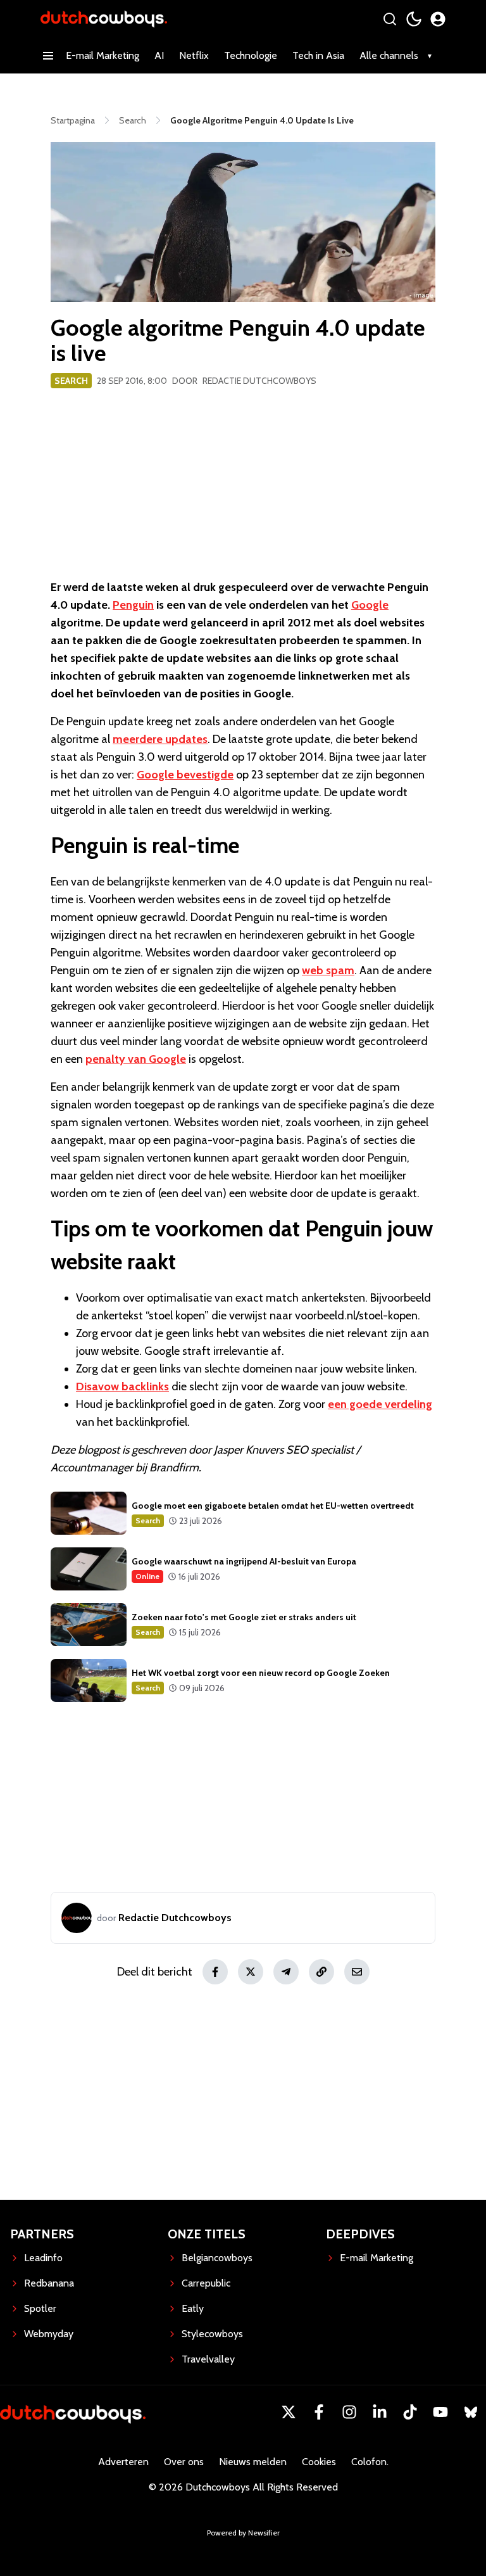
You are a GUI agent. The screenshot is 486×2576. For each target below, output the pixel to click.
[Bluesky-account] (471, 2412)
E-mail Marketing (103, 55)
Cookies (319, 2462)
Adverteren (123, 2462)
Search (71, 381)
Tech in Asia (318, 55)
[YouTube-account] (440, 2412)
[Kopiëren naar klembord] (321, 1972)
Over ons (184, 2462)
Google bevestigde (185, 775)
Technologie (251, 55)
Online (147, 1576)
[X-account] (289, 2412)
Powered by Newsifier (243, 2533)
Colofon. (370, 2462)
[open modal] (438, 19)
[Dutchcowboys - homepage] (104, 19)
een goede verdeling (380, 1404)
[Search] (390, 19)
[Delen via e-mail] (357, 1972)
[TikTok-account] (410, 2412)
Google (370, 605)
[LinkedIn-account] (380, 2412)
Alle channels (389, 55)
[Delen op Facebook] (215, 1972)
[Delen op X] (251, 1972)
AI (159, 55)
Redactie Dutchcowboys (259, 381)
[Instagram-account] (349, 2412)
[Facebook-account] (319, 2412)
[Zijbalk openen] (48, 56)
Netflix (194, 55)
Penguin (133, 605)
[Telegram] (286, 1972)
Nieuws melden (253, 2462)
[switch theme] (414, 19)
